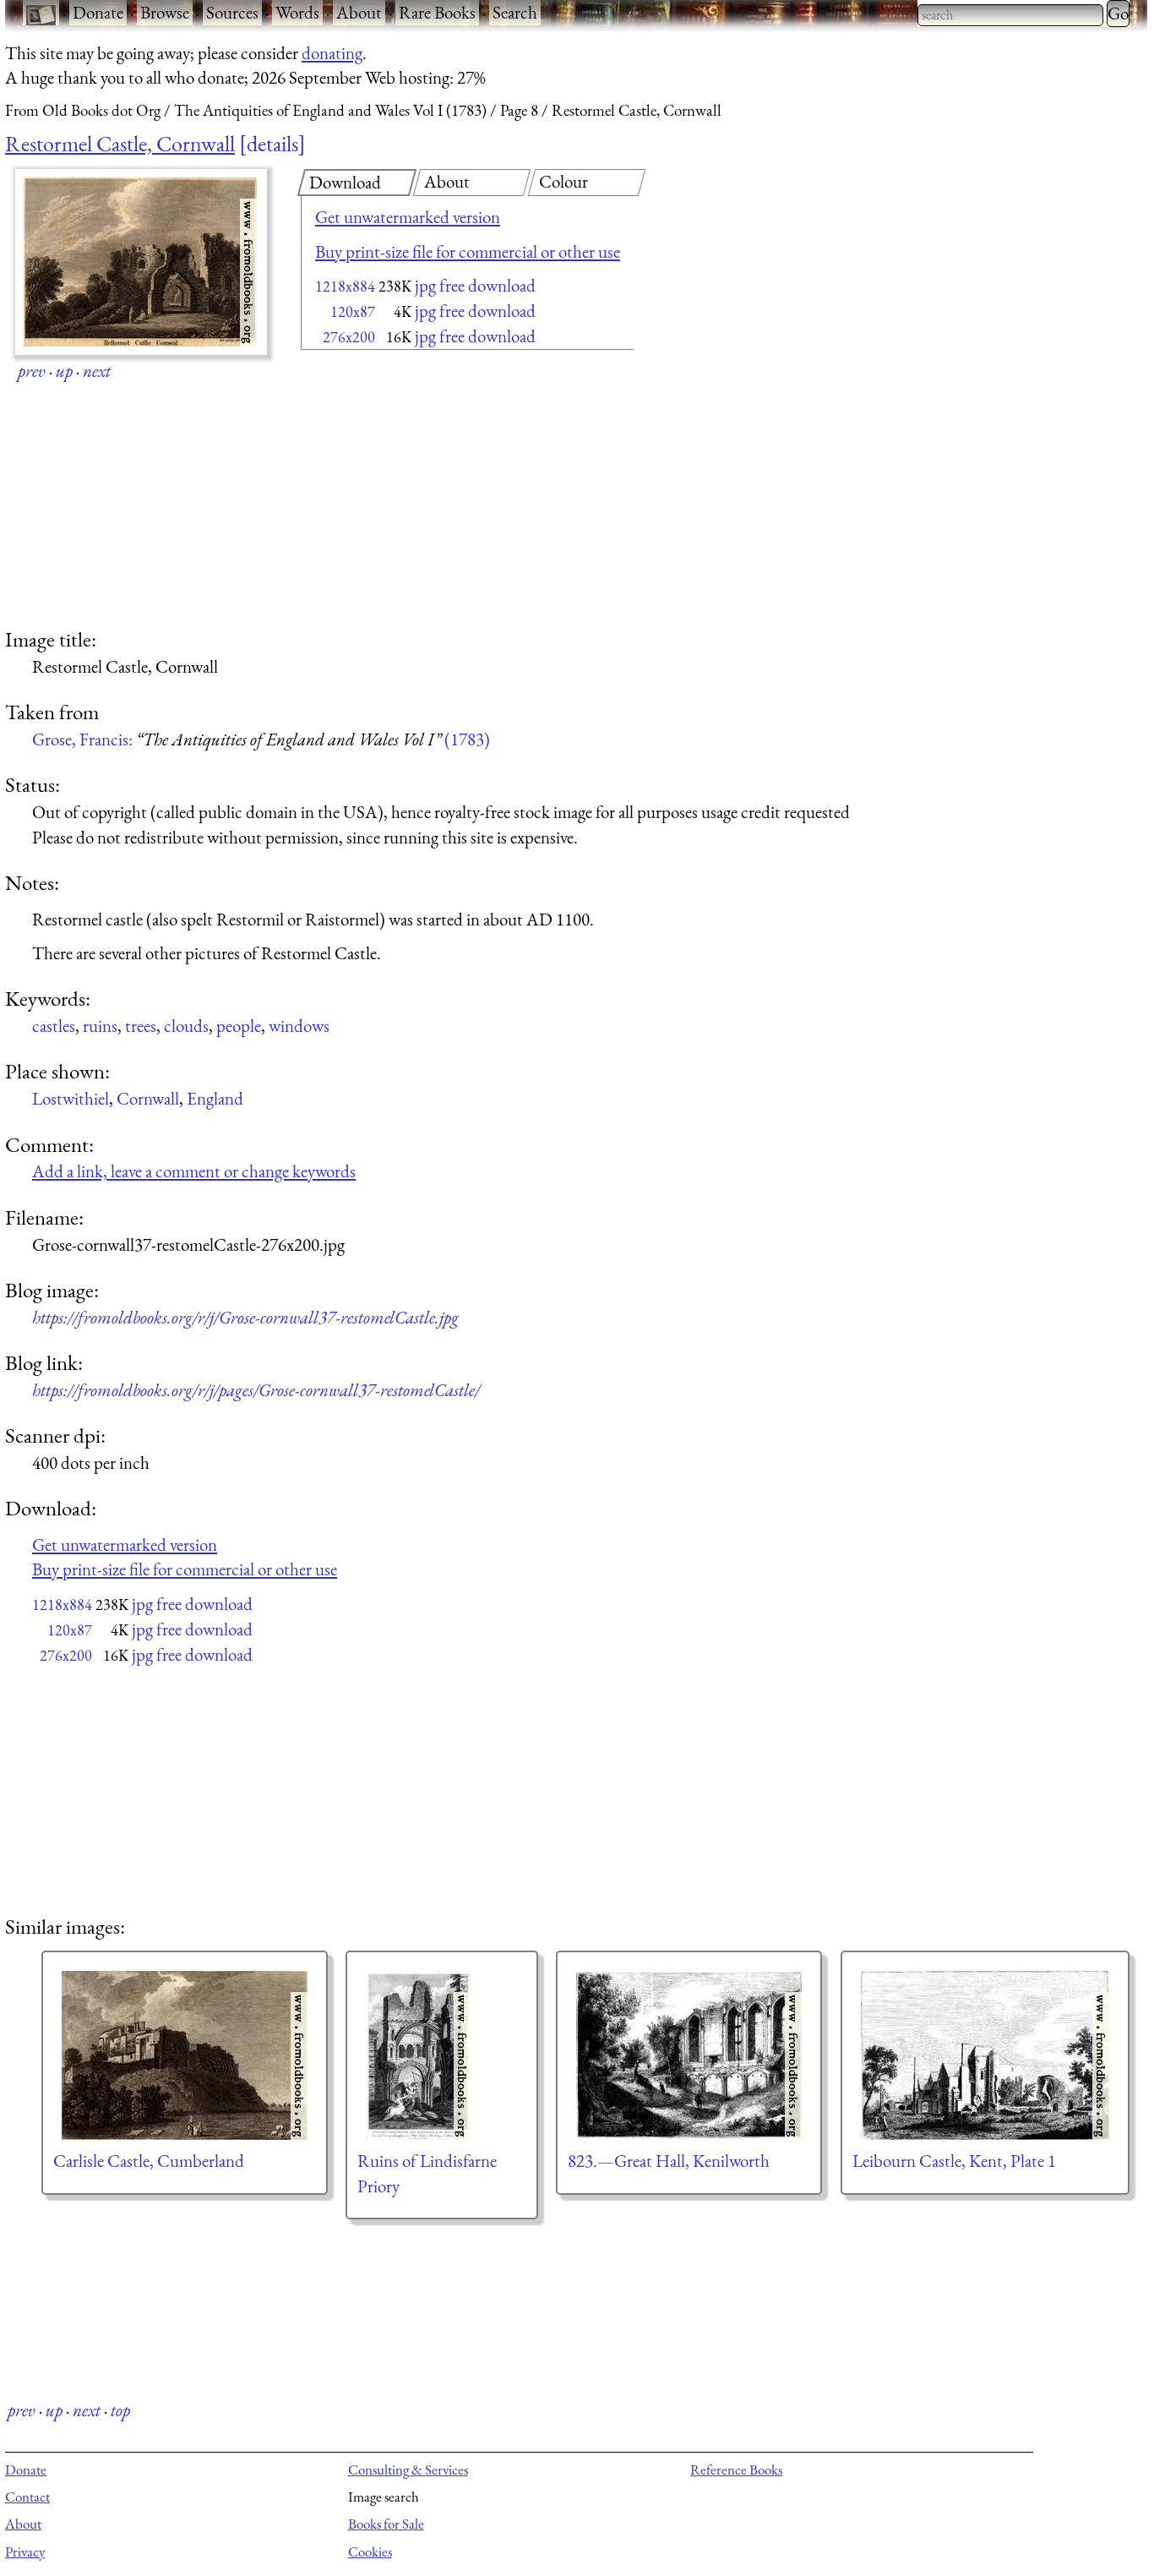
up (64, 371)
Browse (165, 12)
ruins (100, 1026)
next (97, 371)
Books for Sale (386, 2524)
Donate (98, 12)
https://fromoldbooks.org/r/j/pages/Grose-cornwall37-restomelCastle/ (256, 1390)
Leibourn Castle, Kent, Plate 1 (954, 2161)
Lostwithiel (71, 1098)
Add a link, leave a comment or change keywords (194, 1171)
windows (299, 1026)
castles (54, 1026)
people (239, 1026)
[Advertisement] (438, 490)
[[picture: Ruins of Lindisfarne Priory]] (442, 2055)
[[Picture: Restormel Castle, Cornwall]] (141, 262)
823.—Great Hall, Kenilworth (669, 2161)
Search (515, 12)
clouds (186, 1026)
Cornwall (148, 1098)
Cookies (370, 2551)
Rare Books (437, 12)
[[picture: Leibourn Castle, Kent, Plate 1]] (985, 2055)
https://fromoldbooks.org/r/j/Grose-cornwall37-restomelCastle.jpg (245, 1317)
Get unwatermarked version (408, 217)
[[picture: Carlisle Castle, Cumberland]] (185, 2055)
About (359, 12)
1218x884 (345, 286)
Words (297, 12)
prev (32, 371)
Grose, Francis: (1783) (261, 739)
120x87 (353, 311)
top (120, 2410)
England (215, 1098)
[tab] (357, 183)
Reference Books (736, 2470)
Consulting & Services (408, 2470)
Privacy (25, 2551)
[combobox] (1010, 15)
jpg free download (475, 285)
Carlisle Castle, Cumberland (149, 2161)
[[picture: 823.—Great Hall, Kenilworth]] (689, 2055)
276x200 (349, 337)
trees (141, 1026)
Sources (232, 12)
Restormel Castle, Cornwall (120, 144)
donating (332, 53)
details (272, 144)
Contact (27, 2497)
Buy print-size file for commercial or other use (468, 251)
